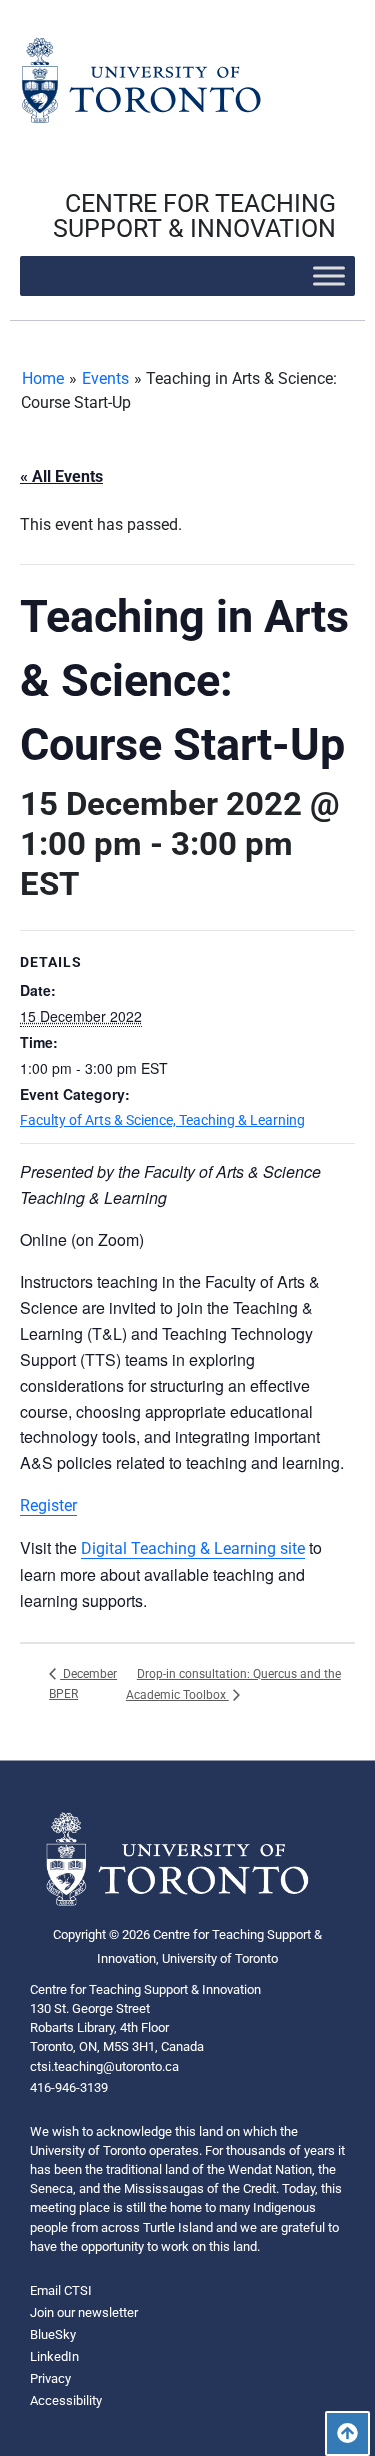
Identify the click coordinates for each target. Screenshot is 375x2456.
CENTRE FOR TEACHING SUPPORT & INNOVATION (194, 216)
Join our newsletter (84, 2312)
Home (43, 378)
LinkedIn (54, 2356)
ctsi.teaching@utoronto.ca (104, 2066)
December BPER (83, 1684)
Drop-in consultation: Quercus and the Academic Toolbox (233, 1684)
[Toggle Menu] (329, 275)
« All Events (61, 476)
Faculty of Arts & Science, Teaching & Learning (162, 1120)
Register (48, 1505)
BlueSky (53, 2334)
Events (105, 378)
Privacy (50, 2378)
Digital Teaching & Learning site (193, 1548)
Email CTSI (61, 2290)
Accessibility (66, 2400)
